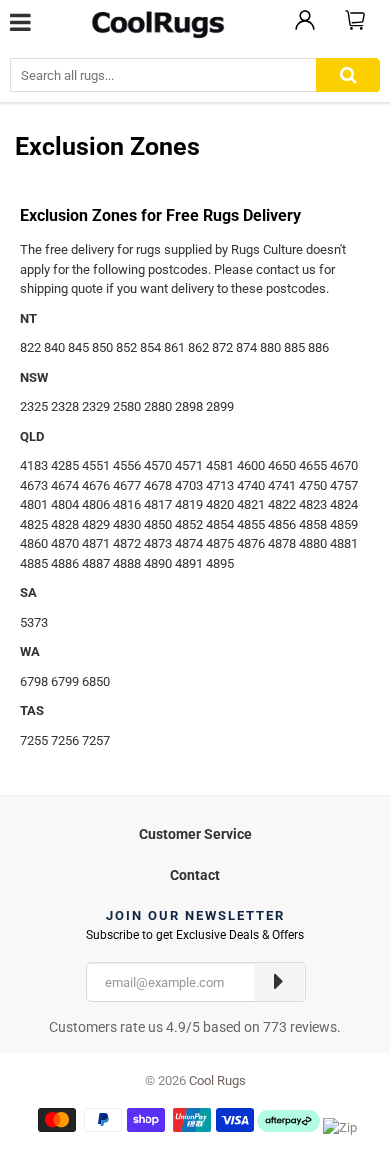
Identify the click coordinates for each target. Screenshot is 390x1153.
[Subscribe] (279, 982)
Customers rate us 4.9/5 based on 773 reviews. (195, 1027)
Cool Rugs (217, 1080)
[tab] (195, 831)
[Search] (348, 75)
